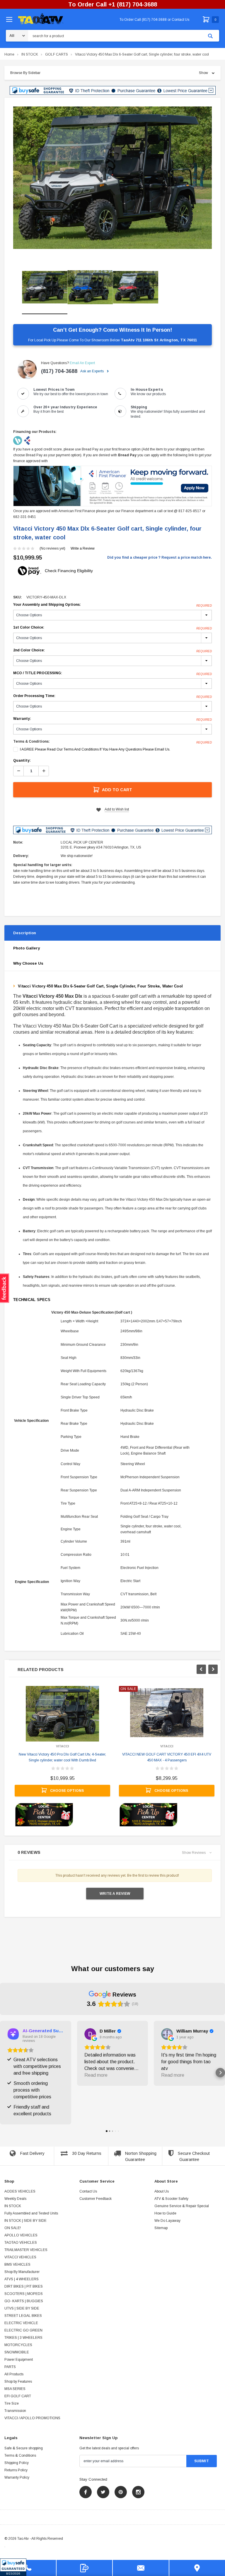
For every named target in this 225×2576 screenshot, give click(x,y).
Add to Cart (117, 790)
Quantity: (22, 760)
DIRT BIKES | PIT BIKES (24, 2286)
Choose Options (67, 1791)
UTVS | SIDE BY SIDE (22, 2308)
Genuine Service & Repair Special (182, 2206)
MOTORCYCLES (18, 2345)
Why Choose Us (28, 963)
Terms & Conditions (20, 2455)
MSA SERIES (15, 2389)
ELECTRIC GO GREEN (23, 2330)
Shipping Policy (17, 2463)
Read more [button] (96, 2075)
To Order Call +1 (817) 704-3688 (113, 4)
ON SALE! (13, 2228)
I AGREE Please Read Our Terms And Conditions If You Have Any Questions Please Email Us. (95, 749)
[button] (13, 2567)
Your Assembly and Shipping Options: (112, 605)
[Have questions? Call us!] (28, 2568)
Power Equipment (19, 2360)
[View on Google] (90, 2034)
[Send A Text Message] (85, 2568)
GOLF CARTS (57, 54)
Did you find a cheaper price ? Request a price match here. (160, 557)
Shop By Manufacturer (22, 2272)
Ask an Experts (92, 371)
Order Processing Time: (112, 696)
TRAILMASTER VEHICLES (26, 2250)
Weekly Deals (15, 2199)
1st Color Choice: (112, 628)
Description (25, 933)
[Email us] (141, 2568)
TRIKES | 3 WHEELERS (23, 2338)
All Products (14, 2374)
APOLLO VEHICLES (21, 2235)
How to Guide (165, 2213)
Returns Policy (16, 2470)
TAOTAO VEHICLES (21, 2243)
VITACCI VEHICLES (20, 2257)
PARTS (10, 2367)
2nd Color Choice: (112, 651)
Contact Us (88, 2191)
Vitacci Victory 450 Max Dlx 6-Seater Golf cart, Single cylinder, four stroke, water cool (142, 54)
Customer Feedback (96, 2199)
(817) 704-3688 (59, 371)
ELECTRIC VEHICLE (21, 2323)
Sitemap (161, 2228)
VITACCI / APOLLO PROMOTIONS (32, 2418)
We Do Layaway (167, 2221)
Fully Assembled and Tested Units (31, 2213)
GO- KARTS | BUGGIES (24, 2301)
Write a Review (83, 548)
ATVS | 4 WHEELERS (22, 2279)
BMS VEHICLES (17, 2264)
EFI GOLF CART (18, 2396)
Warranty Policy (17, 2477)
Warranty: (112, 719)
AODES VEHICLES (20, 2191)
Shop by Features (18, 2381)
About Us (162, 2191)
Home (9, 54)
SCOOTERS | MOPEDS (24, 2294)
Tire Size (12, 2403)
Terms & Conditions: (31, 741)
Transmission (15, 2411)
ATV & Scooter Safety (171, 2199)
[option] (112, 178)
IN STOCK (30, 54)
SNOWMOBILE (17, 2352)
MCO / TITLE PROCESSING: (112, 673)
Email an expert (82, 363)
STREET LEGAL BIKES (23, 2316)
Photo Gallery (27, 948)
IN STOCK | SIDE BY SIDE (25, 2221)
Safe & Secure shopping (24, 2448)
